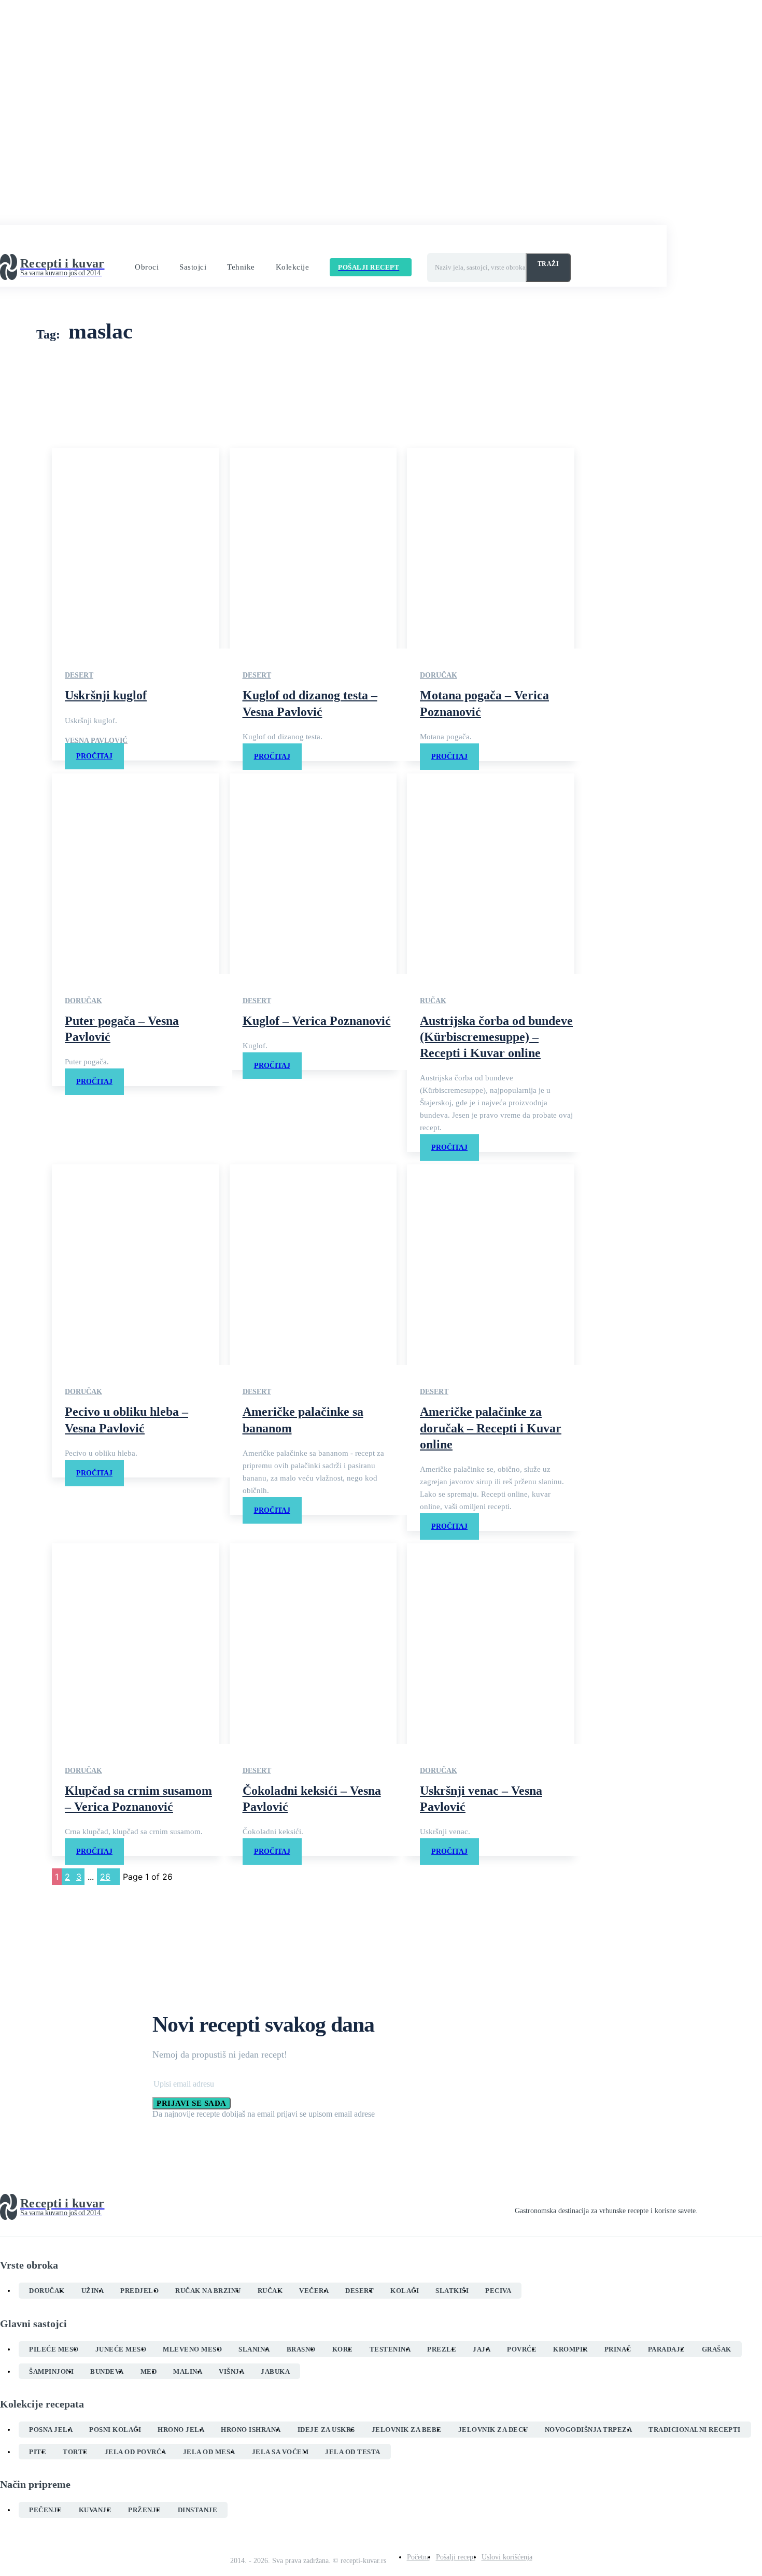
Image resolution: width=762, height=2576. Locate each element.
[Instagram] (721, 2207)
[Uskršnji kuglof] (136, 548)
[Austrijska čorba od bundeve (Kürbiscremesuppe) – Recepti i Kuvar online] (491, 874)
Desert (79, 675)
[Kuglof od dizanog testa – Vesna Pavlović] (313, 548)
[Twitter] (739, 2207)
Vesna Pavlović (96, 741)
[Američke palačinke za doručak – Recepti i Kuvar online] (491, 1265)
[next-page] (117, 1877)
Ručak (433, 1001)
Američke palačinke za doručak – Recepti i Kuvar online (491, 1428)
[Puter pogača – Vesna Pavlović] (136, 874)
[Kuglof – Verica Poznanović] (313, 874)
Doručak (439, 675)
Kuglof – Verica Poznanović (317, 1021)
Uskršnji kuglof (106, 695)
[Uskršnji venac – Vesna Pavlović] (491, 1644)
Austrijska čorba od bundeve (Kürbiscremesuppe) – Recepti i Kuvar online (496, 1037)
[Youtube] (758, 2207)
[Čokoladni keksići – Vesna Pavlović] (313, 1644)
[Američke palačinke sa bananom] (313, 1265)
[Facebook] (702, 2207)
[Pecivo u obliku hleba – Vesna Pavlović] (136, 1265)
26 (105, 1877)
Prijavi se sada (192, 2103)
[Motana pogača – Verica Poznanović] (491, 548)
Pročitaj (94, 756)
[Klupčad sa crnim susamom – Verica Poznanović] (136, 1644)
